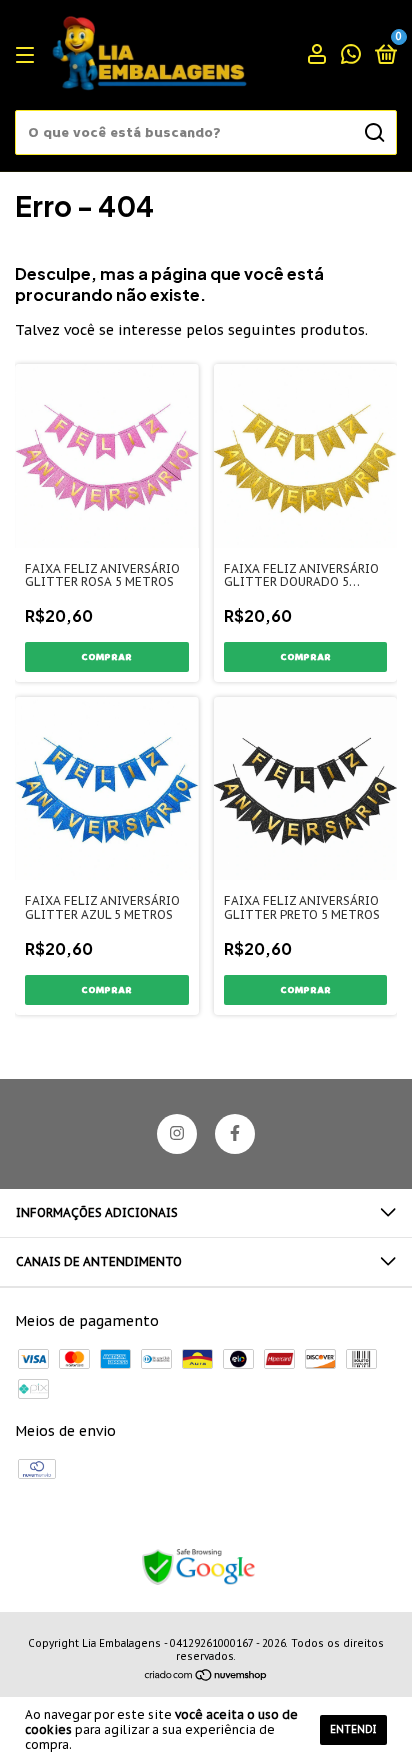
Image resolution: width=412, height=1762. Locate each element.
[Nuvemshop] (206, 1677)
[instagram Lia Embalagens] (177, 1134)
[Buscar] (373, 133)
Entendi (353, 1729)
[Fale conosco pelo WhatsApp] (351, 56)
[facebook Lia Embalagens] (235, 1134)
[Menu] (28, 55)
